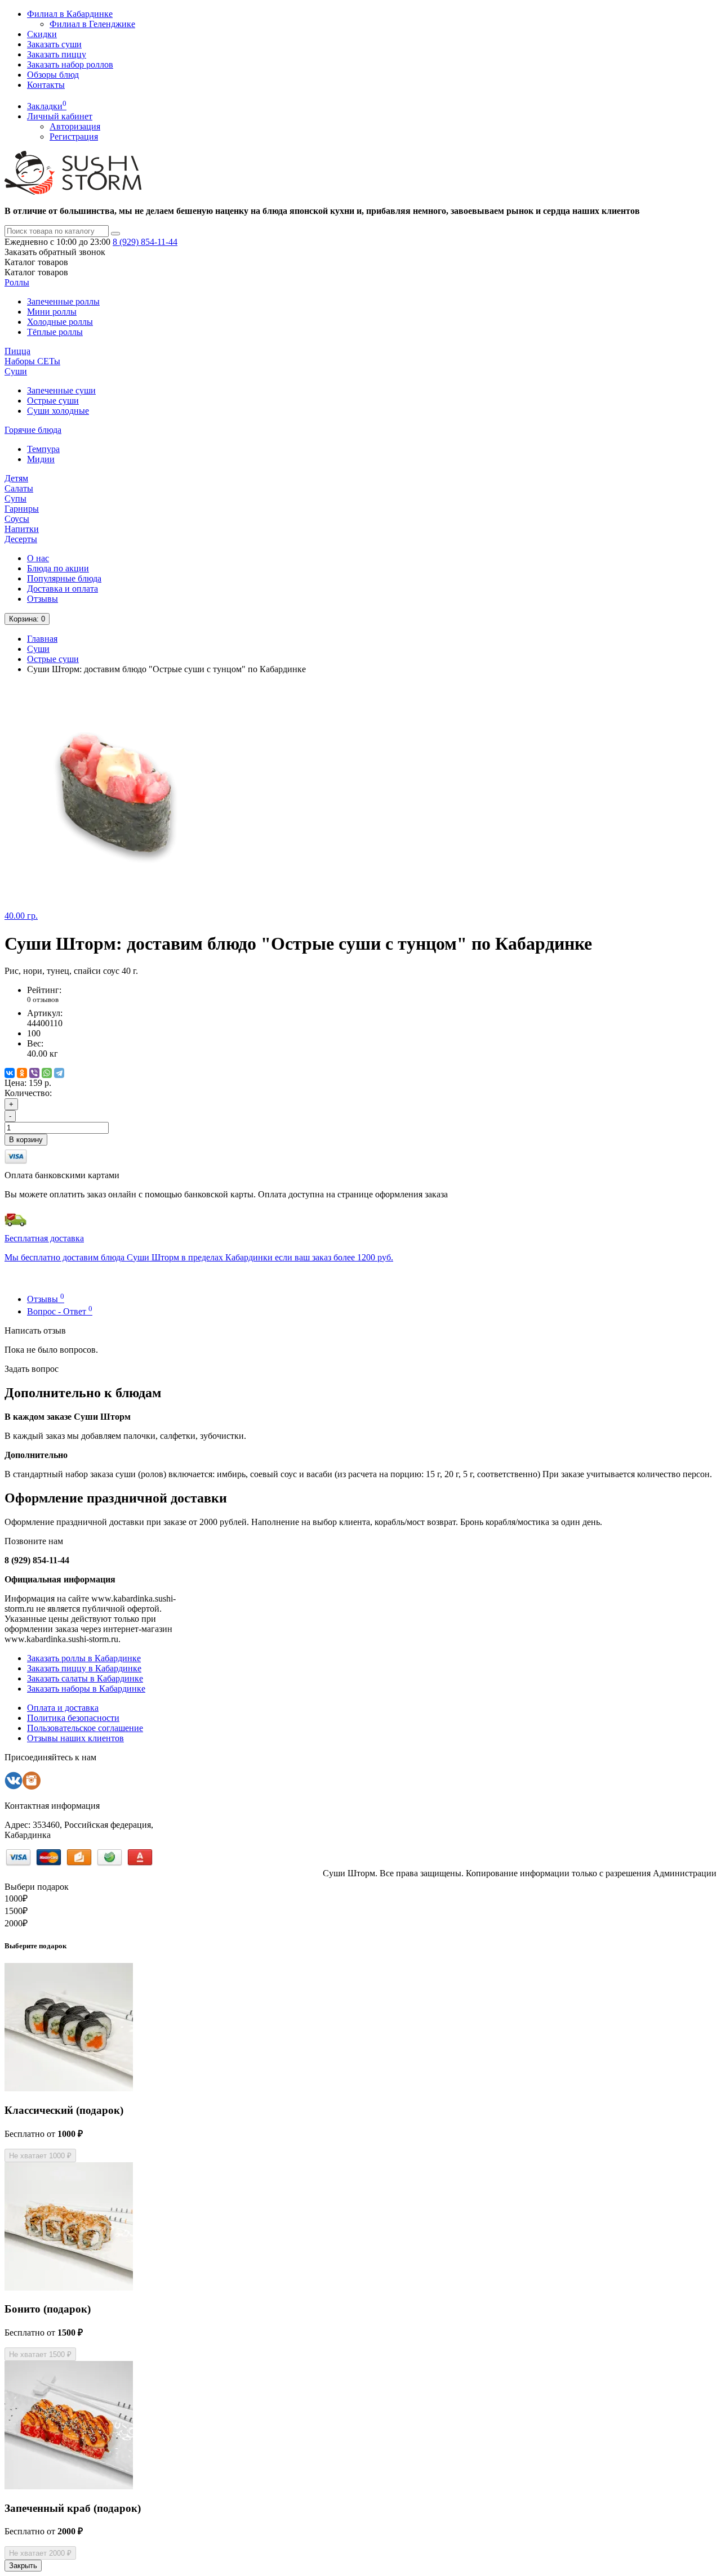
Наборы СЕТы (32, 361)
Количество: (28, 1093)
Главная (42, 639)
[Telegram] (59, 1073)
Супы (15, 498)
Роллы (17, 282)
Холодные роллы (60, 322)
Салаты (19, 488)
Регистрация (74, 137)
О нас (38, 558)
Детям (16, 478)
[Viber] (34, 1073)
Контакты (46, 85)
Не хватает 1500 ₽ (40, 2354)
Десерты (21, 539)
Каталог (36, 272)
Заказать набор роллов (70, 64)
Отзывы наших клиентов (75, 1738)
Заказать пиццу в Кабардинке (84, 1668)
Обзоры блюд (53, 75)
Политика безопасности (73, 1718)
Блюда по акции (58, 568)
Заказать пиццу (57, 54)
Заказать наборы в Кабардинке (86, 1689)
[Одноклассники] (22, 1073)
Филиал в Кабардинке (70, 14)
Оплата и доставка (63, 1708)
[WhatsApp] (47, 1073)
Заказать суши (54, 44)
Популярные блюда (64, 578)
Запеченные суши (61, 390)
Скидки (42, 34)
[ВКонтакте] (10, 1073)
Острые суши (53, 401)
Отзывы (43, 599)
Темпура (43, 449)
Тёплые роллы (55, 332)
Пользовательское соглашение (85, 1728)
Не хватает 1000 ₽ (40, 2156)
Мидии (41, 459)
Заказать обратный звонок (55, 252)
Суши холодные (58, 411)
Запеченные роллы (63, 301)
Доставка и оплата (63, 589)
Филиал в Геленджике (92, 24)
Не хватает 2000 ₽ (40, 2553)
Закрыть (23, 2566)
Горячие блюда (33, 430)
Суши (16, 371)
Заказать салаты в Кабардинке (85, 1678)
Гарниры (22, 509)
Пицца (17, 351)
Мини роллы (52, 312)
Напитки (22, 529)
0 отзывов (43, 999)
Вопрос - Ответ (60, 1311)
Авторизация (75, 126)
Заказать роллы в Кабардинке (84, 1658)
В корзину (26, 1140)
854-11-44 (145, 242)
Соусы (17, 519)
